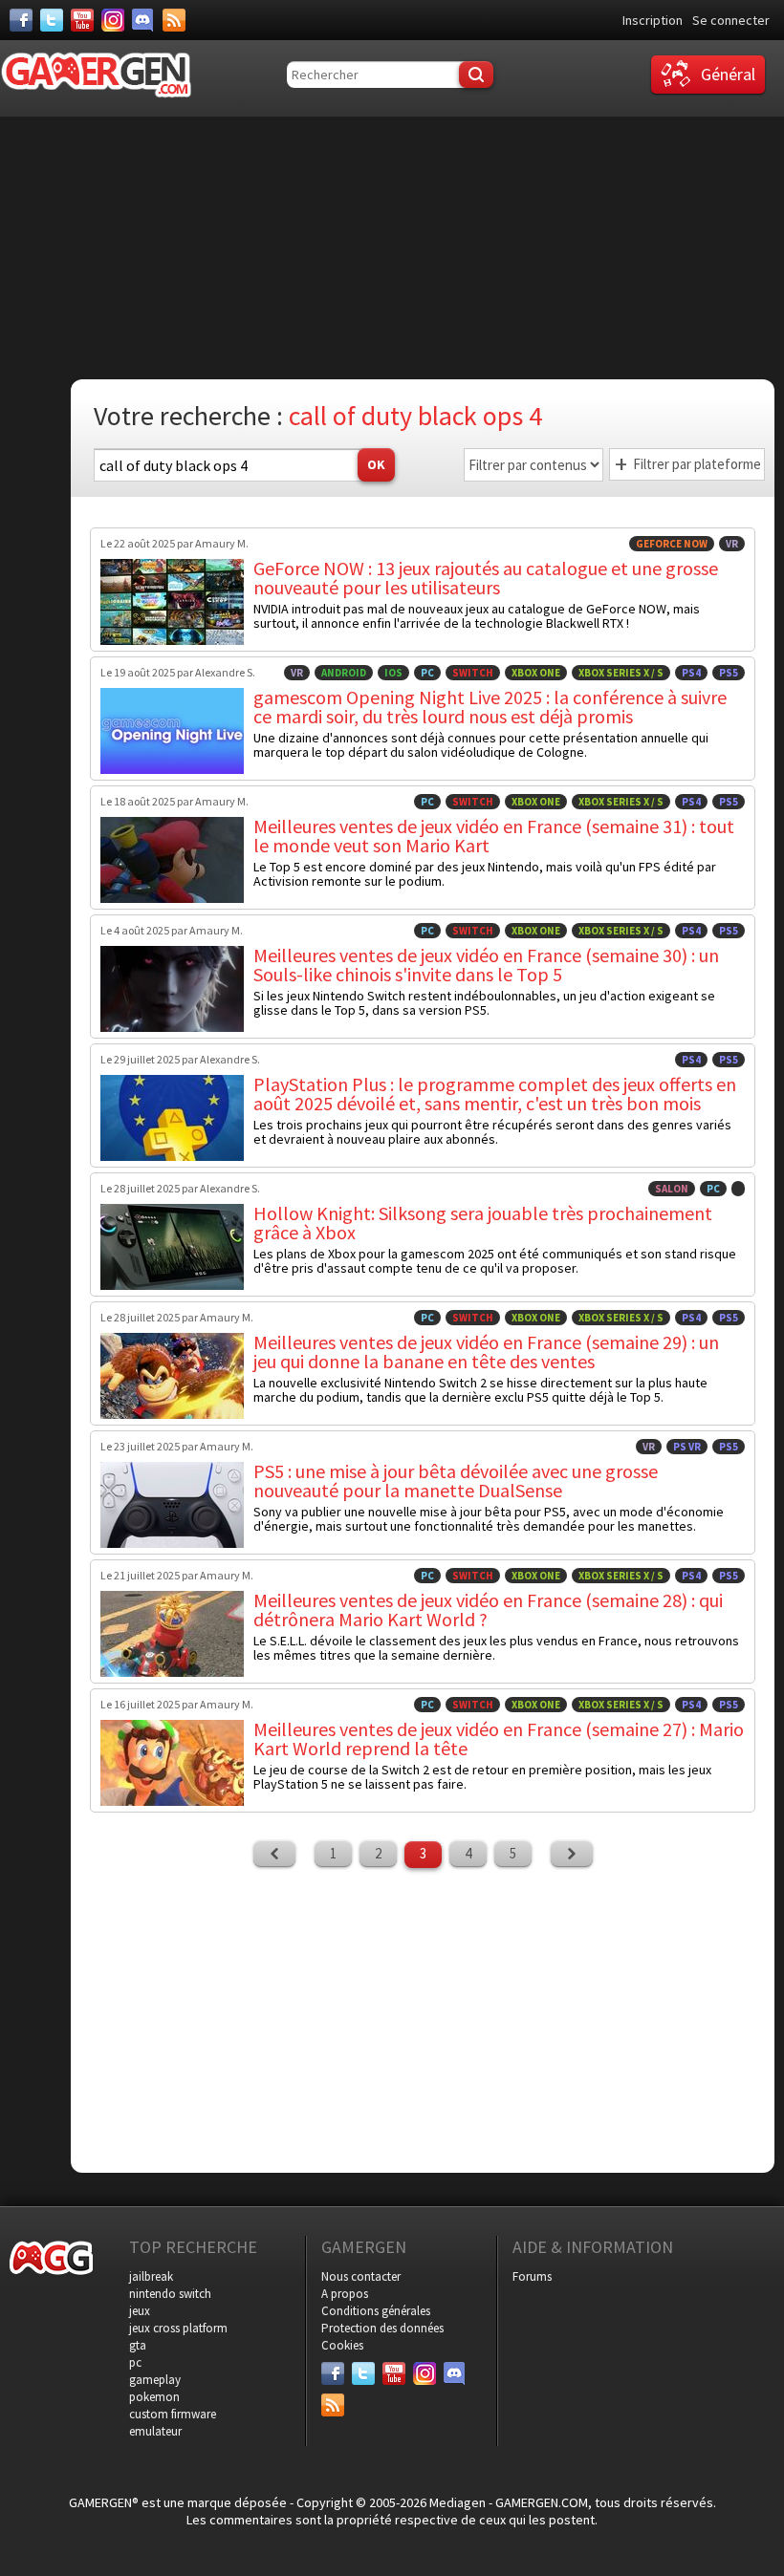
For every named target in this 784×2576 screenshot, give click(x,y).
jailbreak (151, 2276)
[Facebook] (21, 20)
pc (135, 2362)
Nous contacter (361, 2276)
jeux (140, 2311)
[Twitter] (52, 20)
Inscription (653, 20)
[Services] (174, 20)
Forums (532, 2276)
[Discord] (143, 20)
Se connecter (731, 20)
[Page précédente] (274, 1854)
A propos (345, 2294)
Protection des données (382, 2328)
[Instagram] (113, 20)
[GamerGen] (96, 75)
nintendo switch (170, 2294)
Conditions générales (376, 2311)
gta (138, 2345)
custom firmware (173, 2414)
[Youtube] (82, 20)
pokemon (154, 2397)
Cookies (342, 2345)
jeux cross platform (178, 2328)
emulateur (155, 2431)
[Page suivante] (572, 1854)
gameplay (155, 2380)
